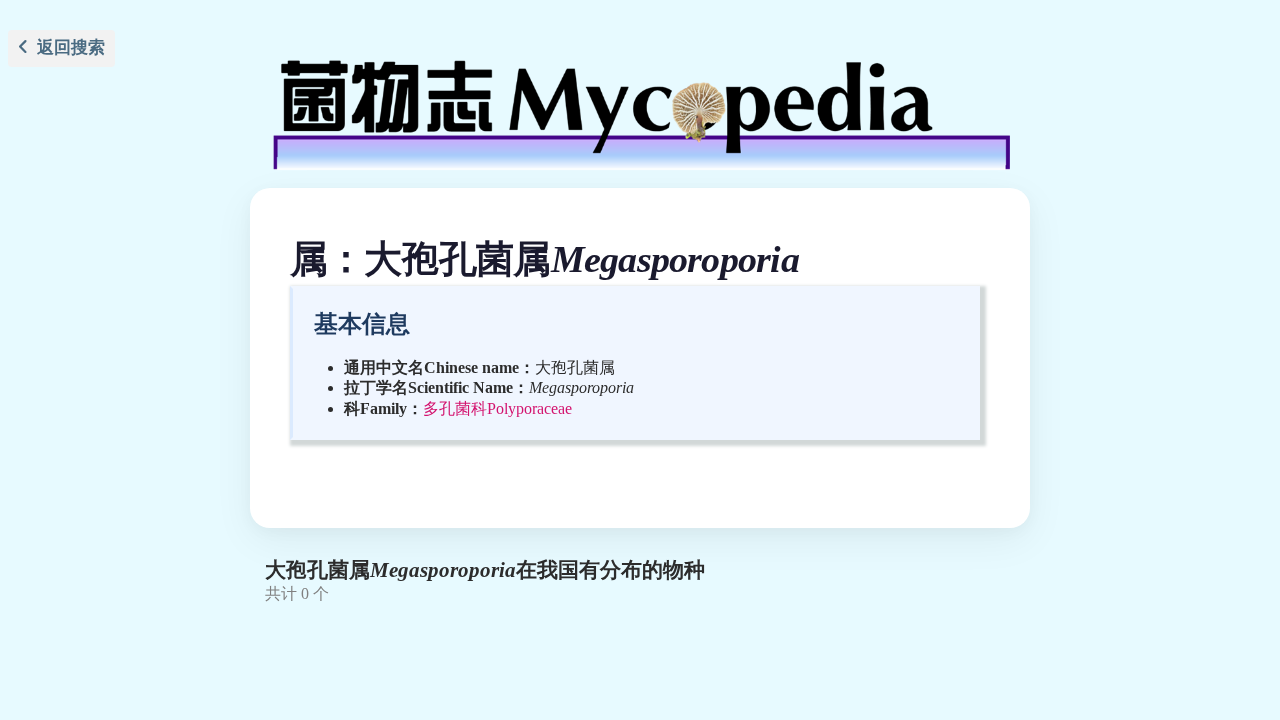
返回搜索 (67, 47)
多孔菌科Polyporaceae (497, 408)
